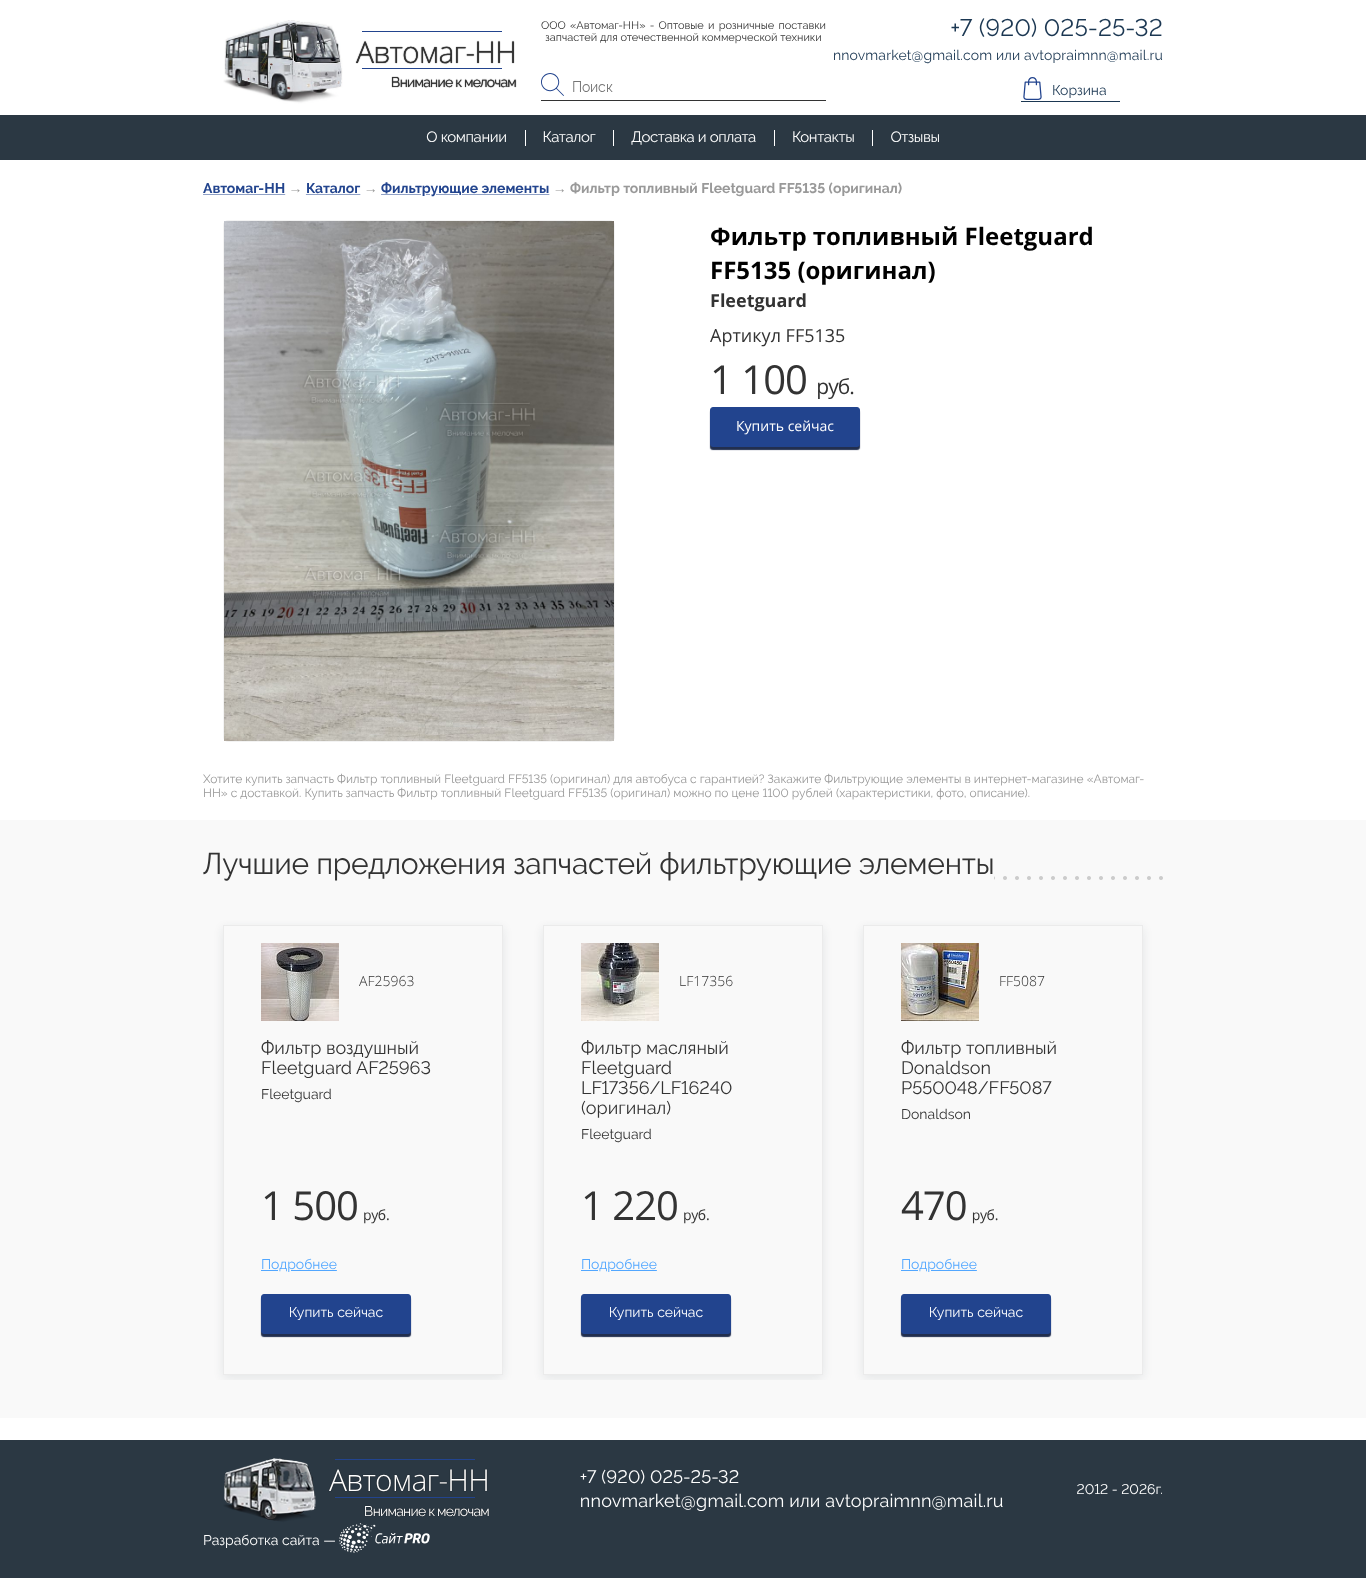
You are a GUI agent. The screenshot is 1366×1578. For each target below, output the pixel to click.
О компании (466, 137)
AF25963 (386, 982)
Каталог (569, 137)
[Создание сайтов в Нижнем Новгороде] (384, 1541)
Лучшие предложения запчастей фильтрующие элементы (598, 864)
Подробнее (299, 1265)
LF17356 (706, 982)
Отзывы (914, 137)
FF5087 (1022, 982)
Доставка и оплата (693, 137)
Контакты (823, 137)
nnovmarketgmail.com (682, 1501)
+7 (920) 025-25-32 (660, 1477)
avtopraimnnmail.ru (914, 1501)
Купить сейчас (785, 426)
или (792, 1502)
